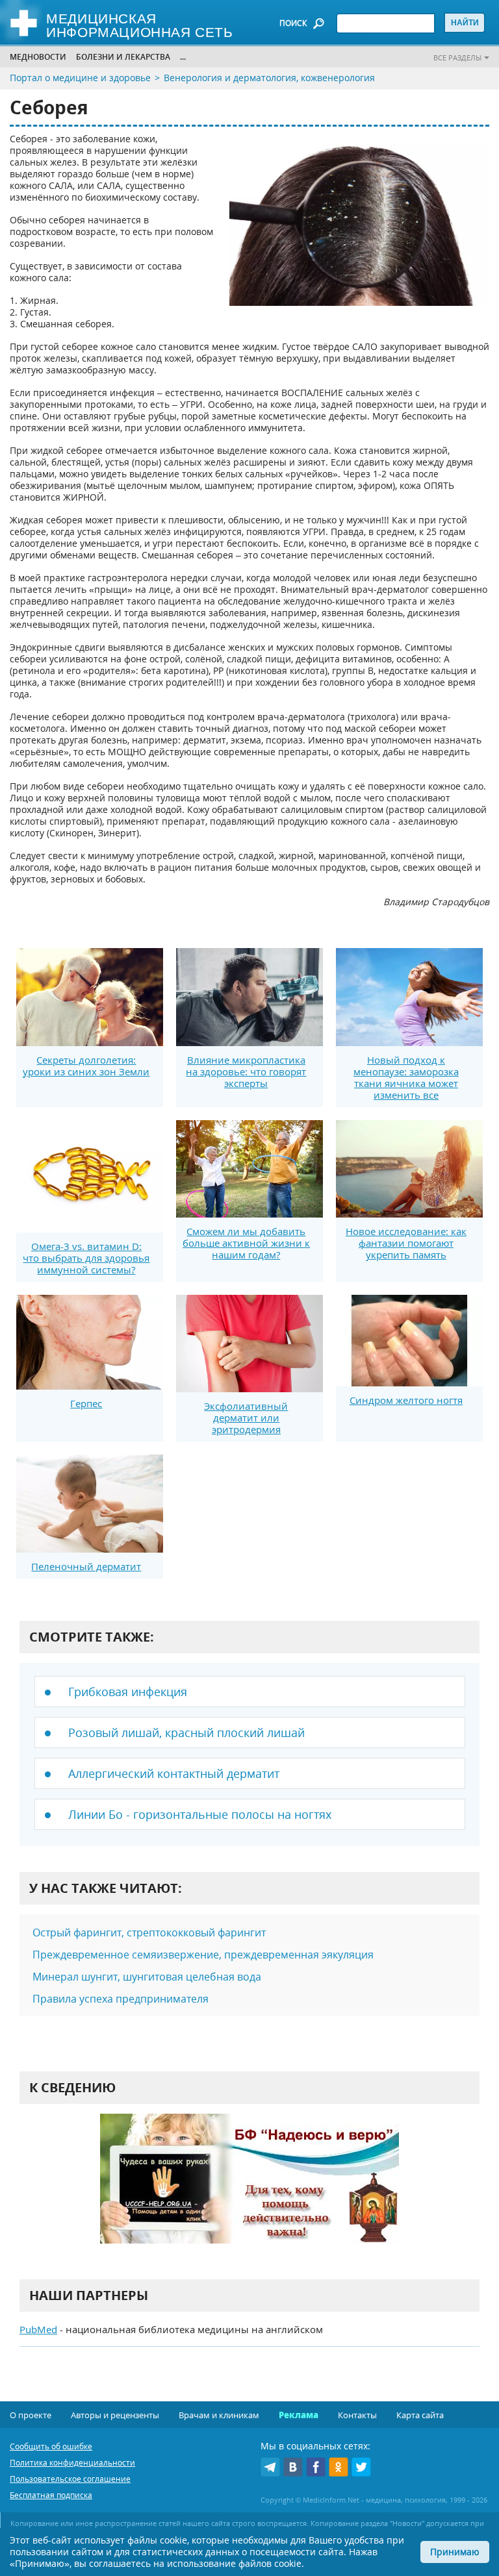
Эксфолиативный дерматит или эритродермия (246, 1418)
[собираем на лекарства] (249, 2192)
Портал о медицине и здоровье (80, 78)
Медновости (38, 57)
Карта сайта (420, 2415)
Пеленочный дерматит (86, 1566)
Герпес (86, 1403)
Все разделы (457, 57)
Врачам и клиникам (219, 2415)
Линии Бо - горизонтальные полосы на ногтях (200, 1814)
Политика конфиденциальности (72, 2463)
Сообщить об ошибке (51, 2446)
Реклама (299, 2415)
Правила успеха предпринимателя (121, 1999)
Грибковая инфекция (128, 1692)
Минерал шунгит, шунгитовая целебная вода (147, 1977)
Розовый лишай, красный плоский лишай (186, 1732)
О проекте (31, 2415)
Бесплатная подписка (51, 2495)
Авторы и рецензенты (115, 2415)
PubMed (38, 2329)
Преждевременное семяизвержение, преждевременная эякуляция (203, 1955)
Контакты (357, 2415)
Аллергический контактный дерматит (174, 1773)
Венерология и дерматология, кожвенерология (269, 78)
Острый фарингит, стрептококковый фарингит (149, 1932)
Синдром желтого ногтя (406, 1400)
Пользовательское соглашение (70, 2479)
